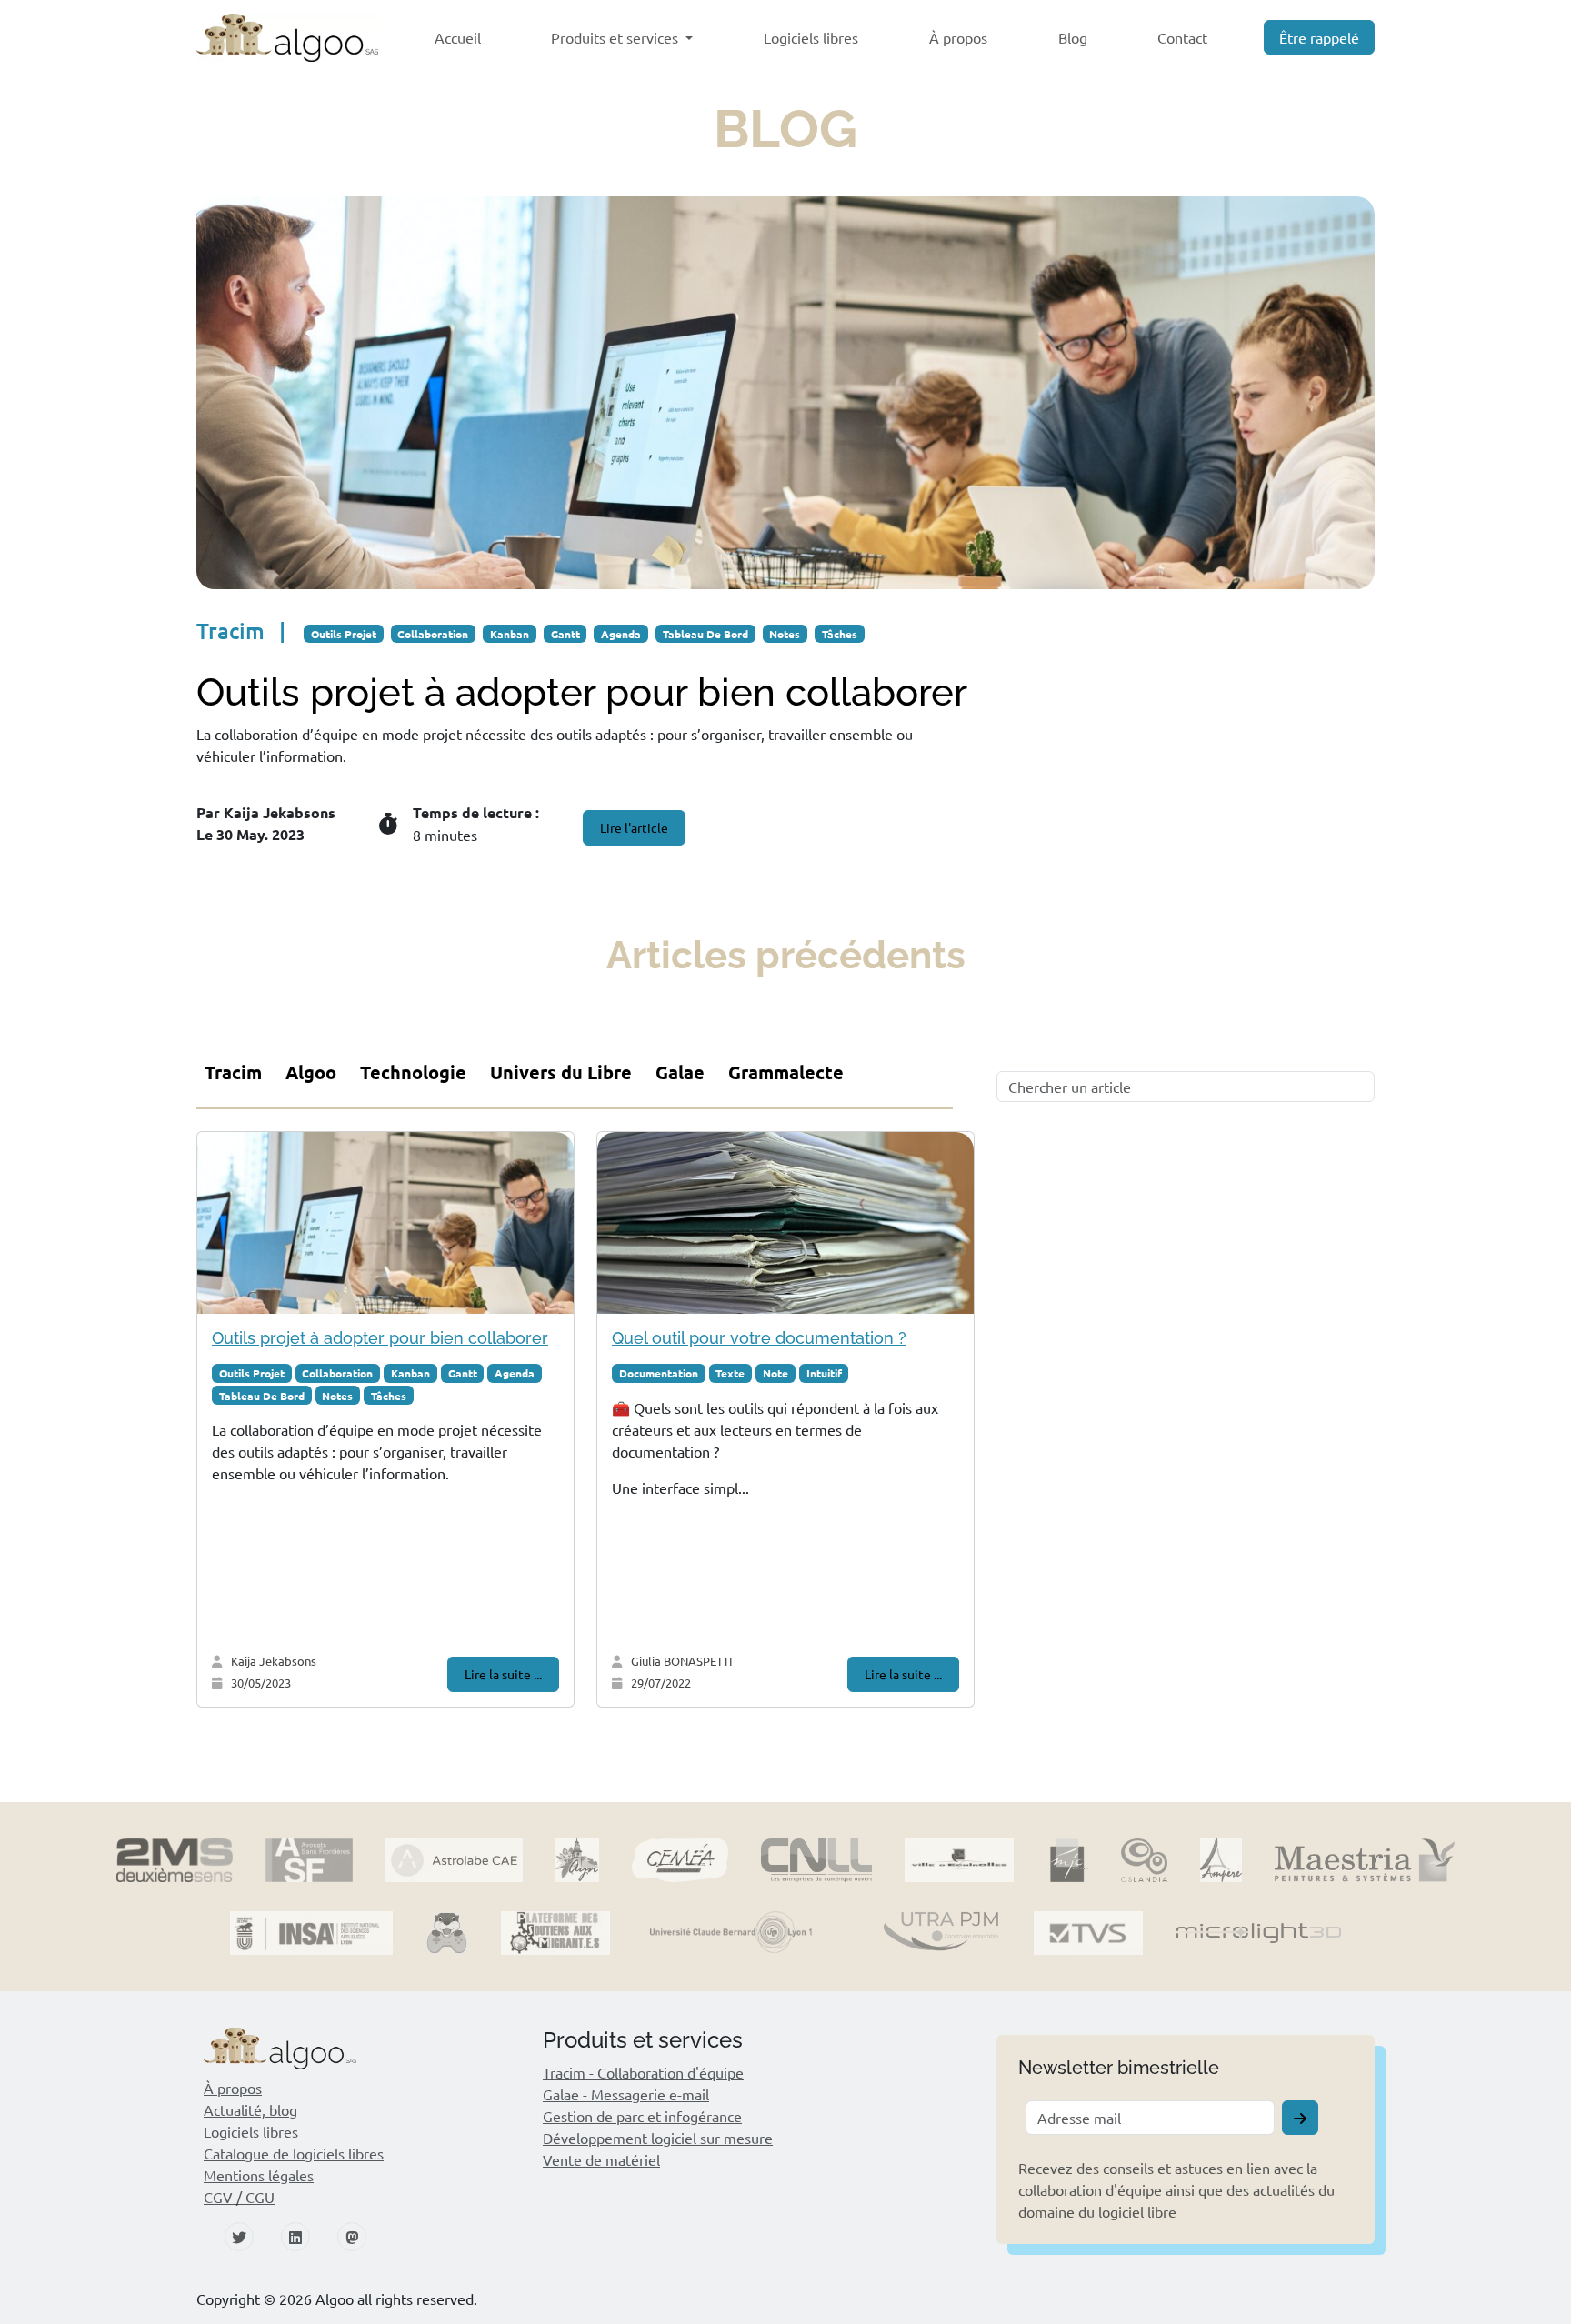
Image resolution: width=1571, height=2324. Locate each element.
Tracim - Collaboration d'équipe (643, 2072)
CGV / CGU (239, 2197)
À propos (958, 37)
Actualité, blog (250, 2109)
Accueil (458, 37)
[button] (373, 2048)
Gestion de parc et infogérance (642, 2116)
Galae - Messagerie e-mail (626, 2094)
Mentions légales (259, 2175)
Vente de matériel (601, 2159)
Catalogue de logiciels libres (294, 2153)
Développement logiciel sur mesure (658, 2138)
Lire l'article (634, 827)
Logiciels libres (811, 37)
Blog (1073, 37)
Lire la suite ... (503, 1674)
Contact (1182, 37)
